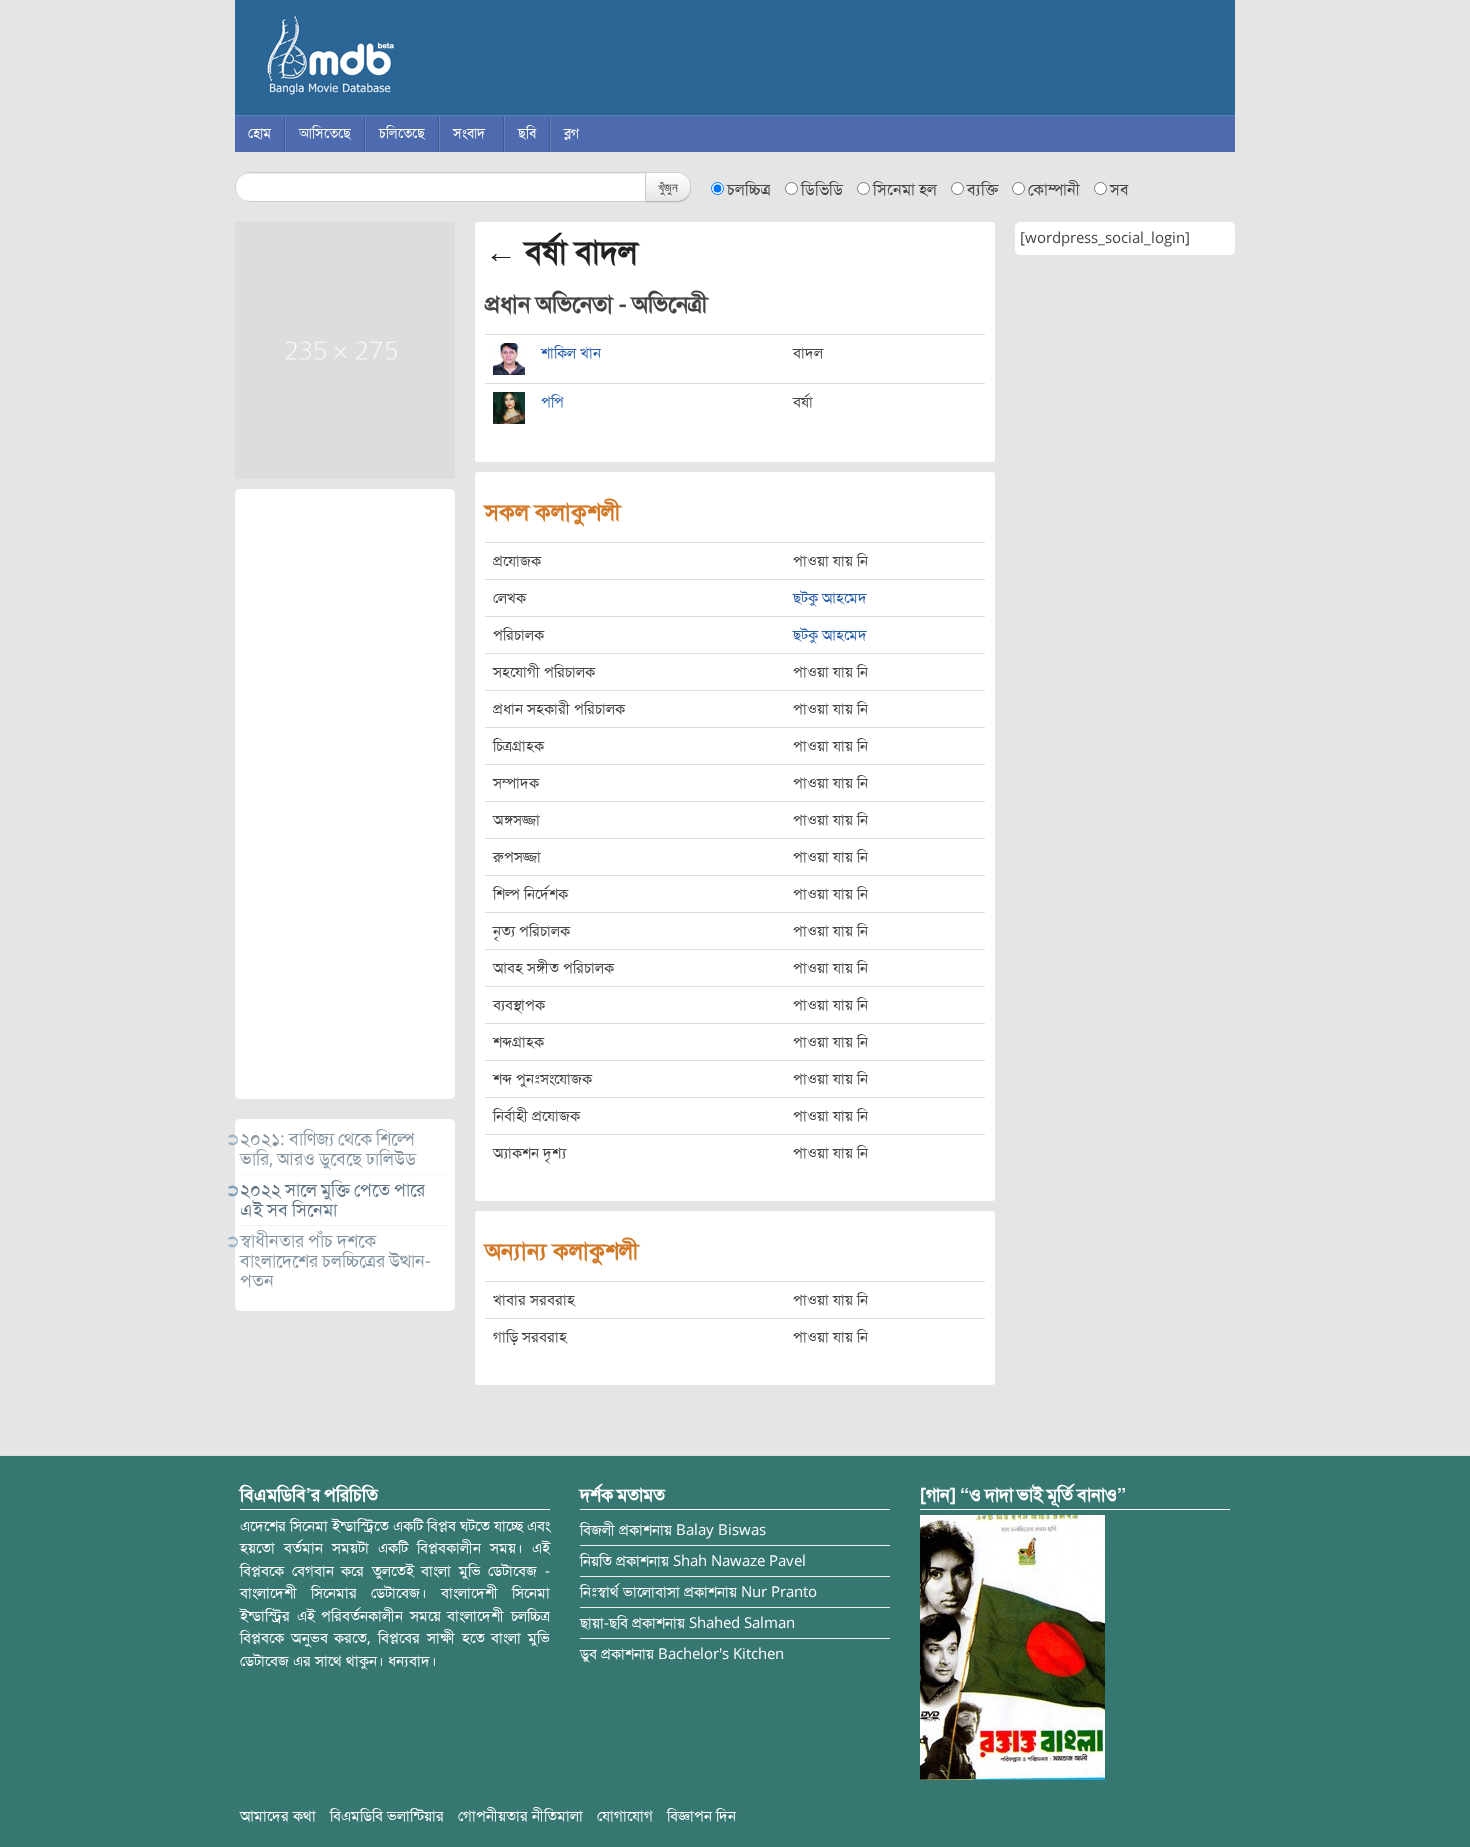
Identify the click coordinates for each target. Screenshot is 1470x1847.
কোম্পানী (1054, 190)
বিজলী (597, 1530)
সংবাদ (469, 133)
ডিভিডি (822, 190)
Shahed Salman (742, 1623)
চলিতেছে (402, 133)
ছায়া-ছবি (604, 1623)
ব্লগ (571, 133)
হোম (259, 133)
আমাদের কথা (278, 1816)
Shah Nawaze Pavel (739, 1561)
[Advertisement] (345, 794)
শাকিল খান (571, 353)
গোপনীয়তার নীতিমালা (520, 1816)
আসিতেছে (325, 133)
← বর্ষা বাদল (561, 252)
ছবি (527, 133)
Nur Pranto (779, 1592)
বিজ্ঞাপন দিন (701, 1816)
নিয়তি (596, 1561)
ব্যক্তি (982, 190)
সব (1119, 190)
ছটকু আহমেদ (830, 598)
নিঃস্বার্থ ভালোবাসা (630, 1592)
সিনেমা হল (905, 190)
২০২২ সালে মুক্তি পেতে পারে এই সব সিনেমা (332, 1200)
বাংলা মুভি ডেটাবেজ (415, 60)
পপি (552, 402)
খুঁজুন (668, 186)
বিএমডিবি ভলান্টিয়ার (387, 1816)
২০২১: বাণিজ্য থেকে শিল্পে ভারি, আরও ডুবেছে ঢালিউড (328, 1149)
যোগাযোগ (625, 1816)
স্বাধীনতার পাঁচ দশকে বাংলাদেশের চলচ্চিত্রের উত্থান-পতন (335, 1261)
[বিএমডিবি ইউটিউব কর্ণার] (1012, 1646)
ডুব (588, 1654)
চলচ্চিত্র (749, 190)
